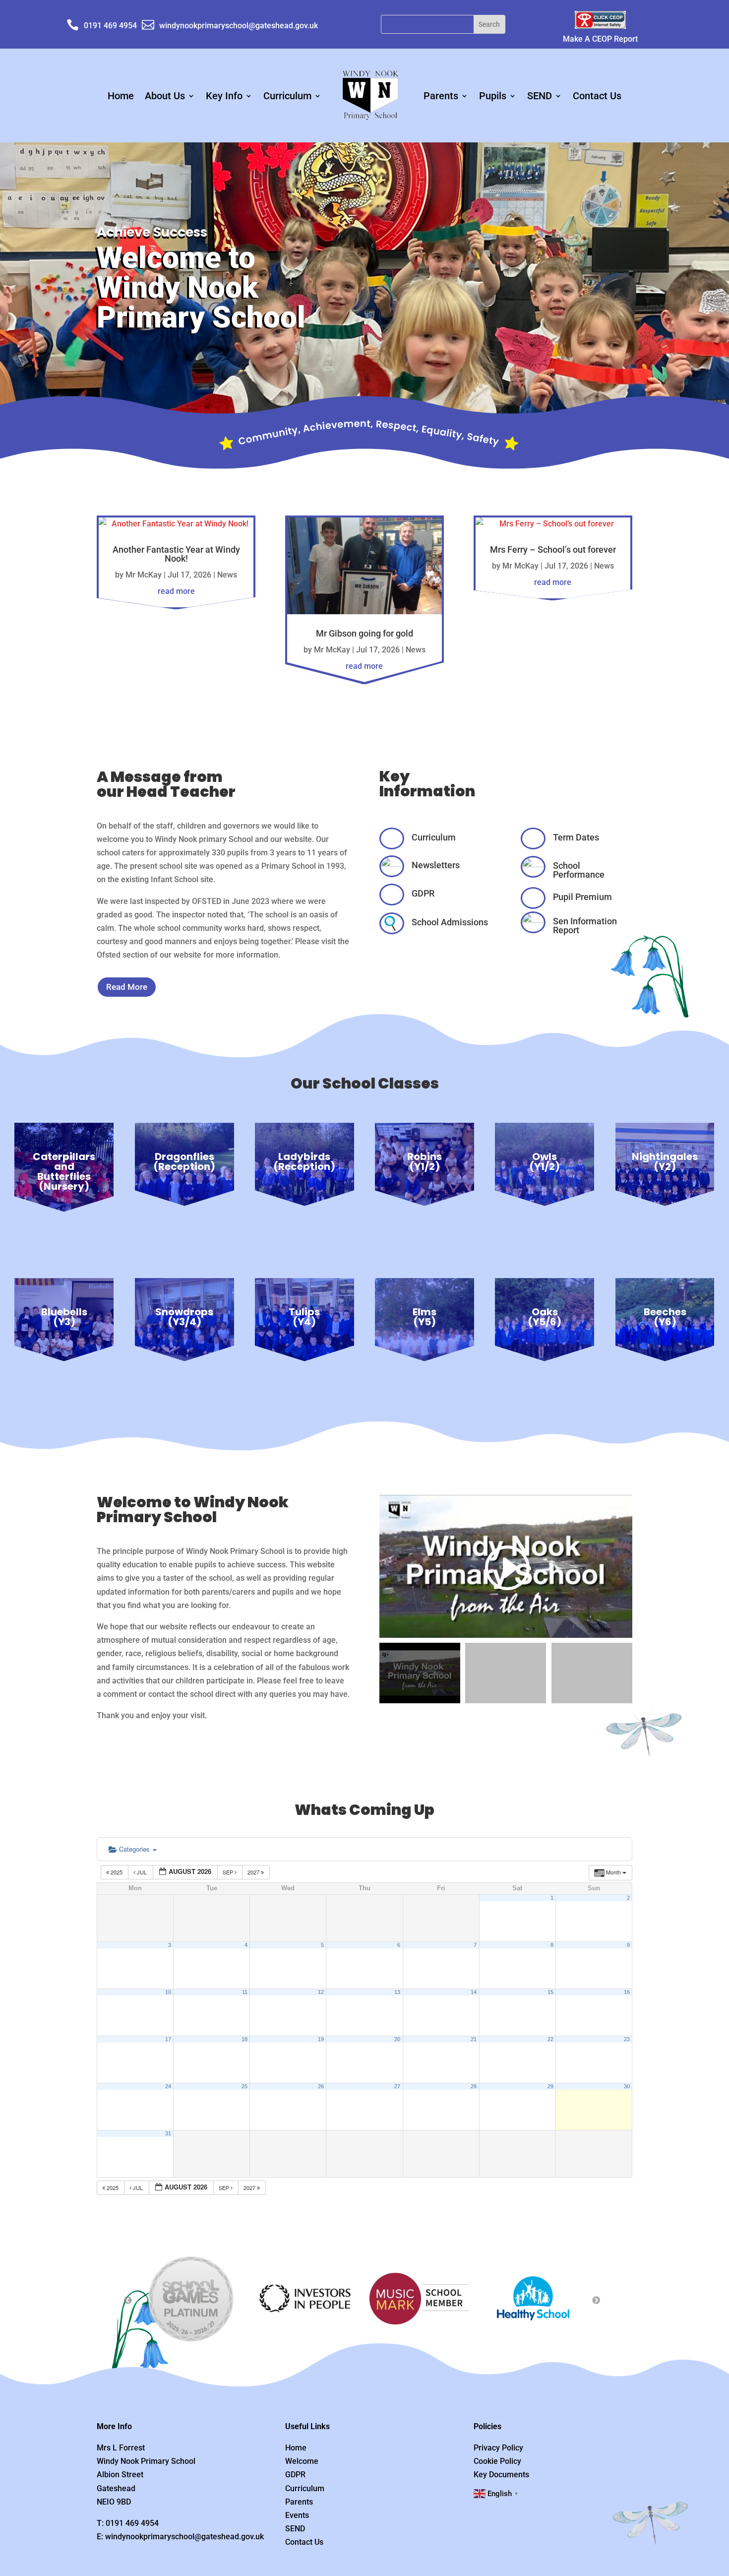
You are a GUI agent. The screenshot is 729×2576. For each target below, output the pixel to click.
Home (121, 96)
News (227, 575)
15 (550, 1992)
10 (168, 1992)
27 (397, 2086)
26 (321, 2086)
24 (168, 2086)
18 (244, 2039)
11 (245, 1992)
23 (627, 2039)
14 (474, 1992)
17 (168, 2039)
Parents (441, 96)
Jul (142, 1872)
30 (627, 2086)
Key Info (224, 96)
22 (550, 2039)
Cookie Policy (497, 2461)
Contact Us (597, 96)
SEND (540, 96)
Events (297, 2515)
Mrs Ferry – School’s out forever (553, 549)
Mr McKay (144, 575)
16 (627, 1992)
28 (474, 2086)
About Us (165, 96)
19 (321, 2039)
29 (550, 2086)
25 (244, 2086)
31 (168, 2133)
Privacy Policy (498, 2448)
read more (176, 591)
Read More (127, 987)
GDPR (295, 2475)
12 (321, 1992)
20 (397, 2039)
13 (397, 1992)
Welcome (302, 2461)
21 (474, 2039)
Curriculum (287, 96)
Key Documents (501, 2475)
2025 (117, 1872)
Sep (229, 1872)
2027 (254, 1872)
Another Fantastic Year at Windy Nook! (176, 554)
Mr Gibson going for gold (364, 633)
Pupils (493, 96)
